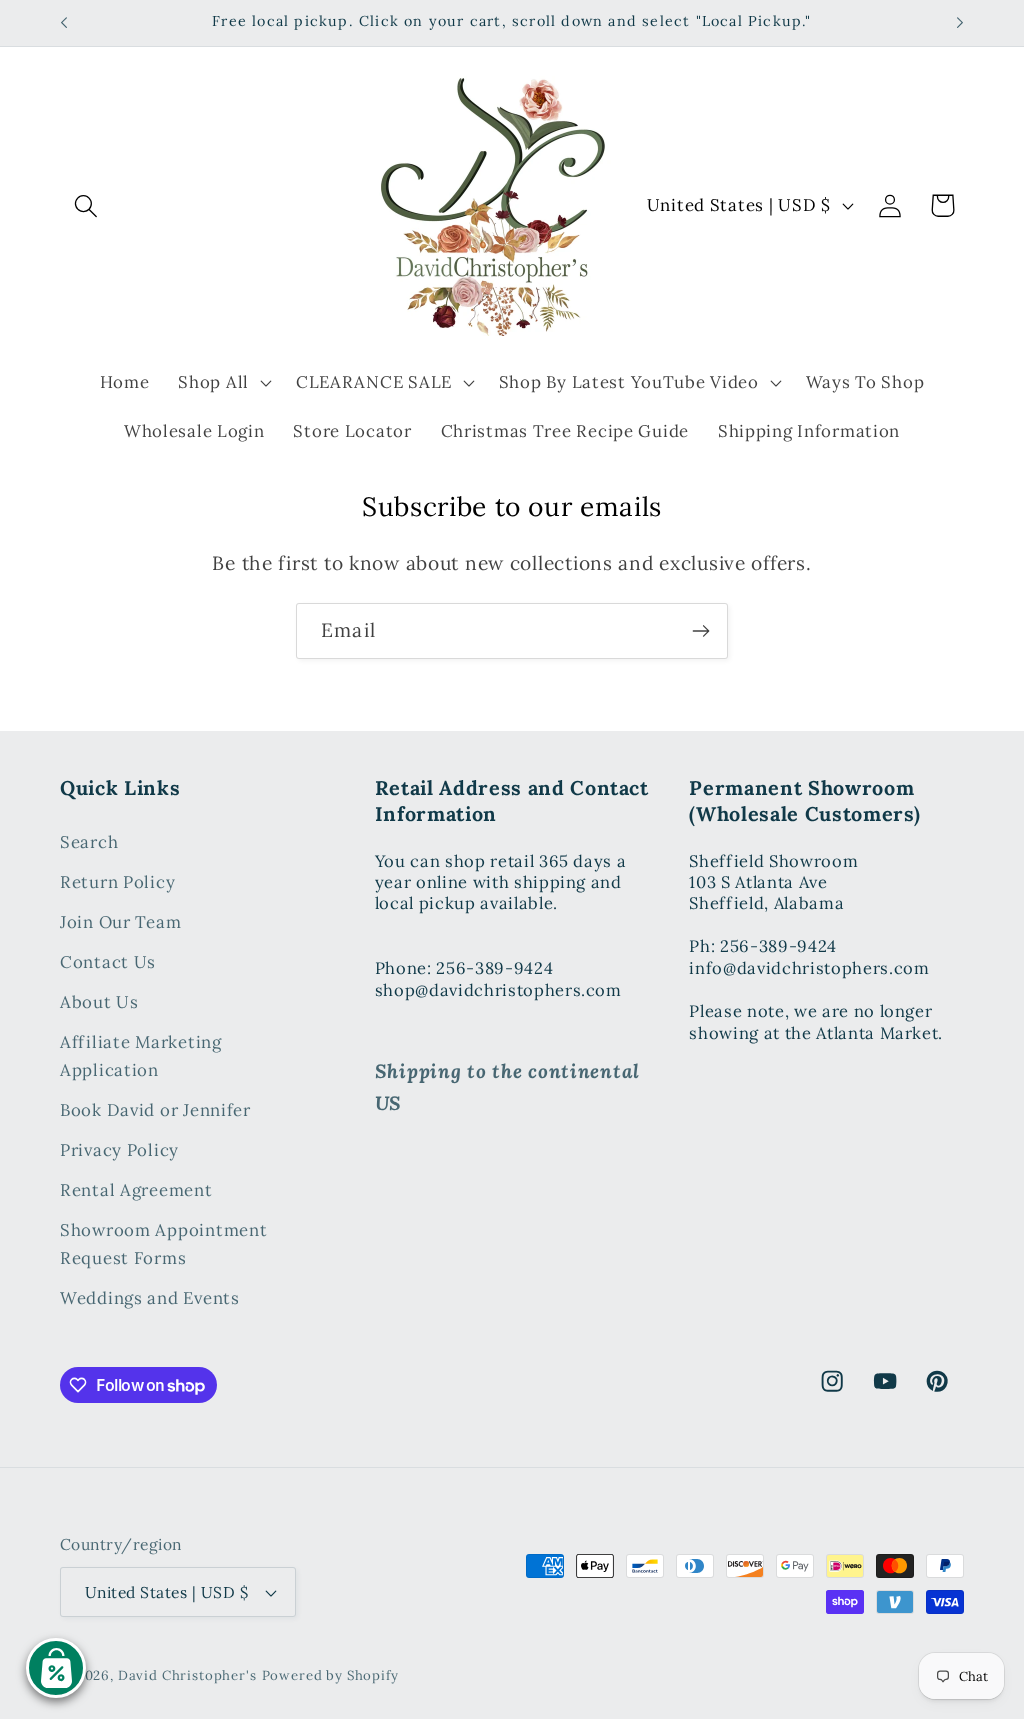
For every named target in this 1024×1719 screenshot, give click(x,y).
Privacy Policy (119, 1150)
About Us (99, 1002)
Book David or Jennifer (155, 1110)
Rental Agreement (136, 1190)
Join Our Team (120, 922)
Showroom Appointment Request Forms (163, 1244)
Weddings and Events (150, 1298)
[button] (86, 205)
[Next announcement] (960, 23)
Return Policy (117, 882)
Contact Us (108, 962)
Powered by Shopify (330, 1675)
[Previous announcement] (64, 23)
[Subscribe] (700, 631)
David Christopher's (187, 1675)
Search (89, 842)
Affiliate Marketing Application (141, 1056)
